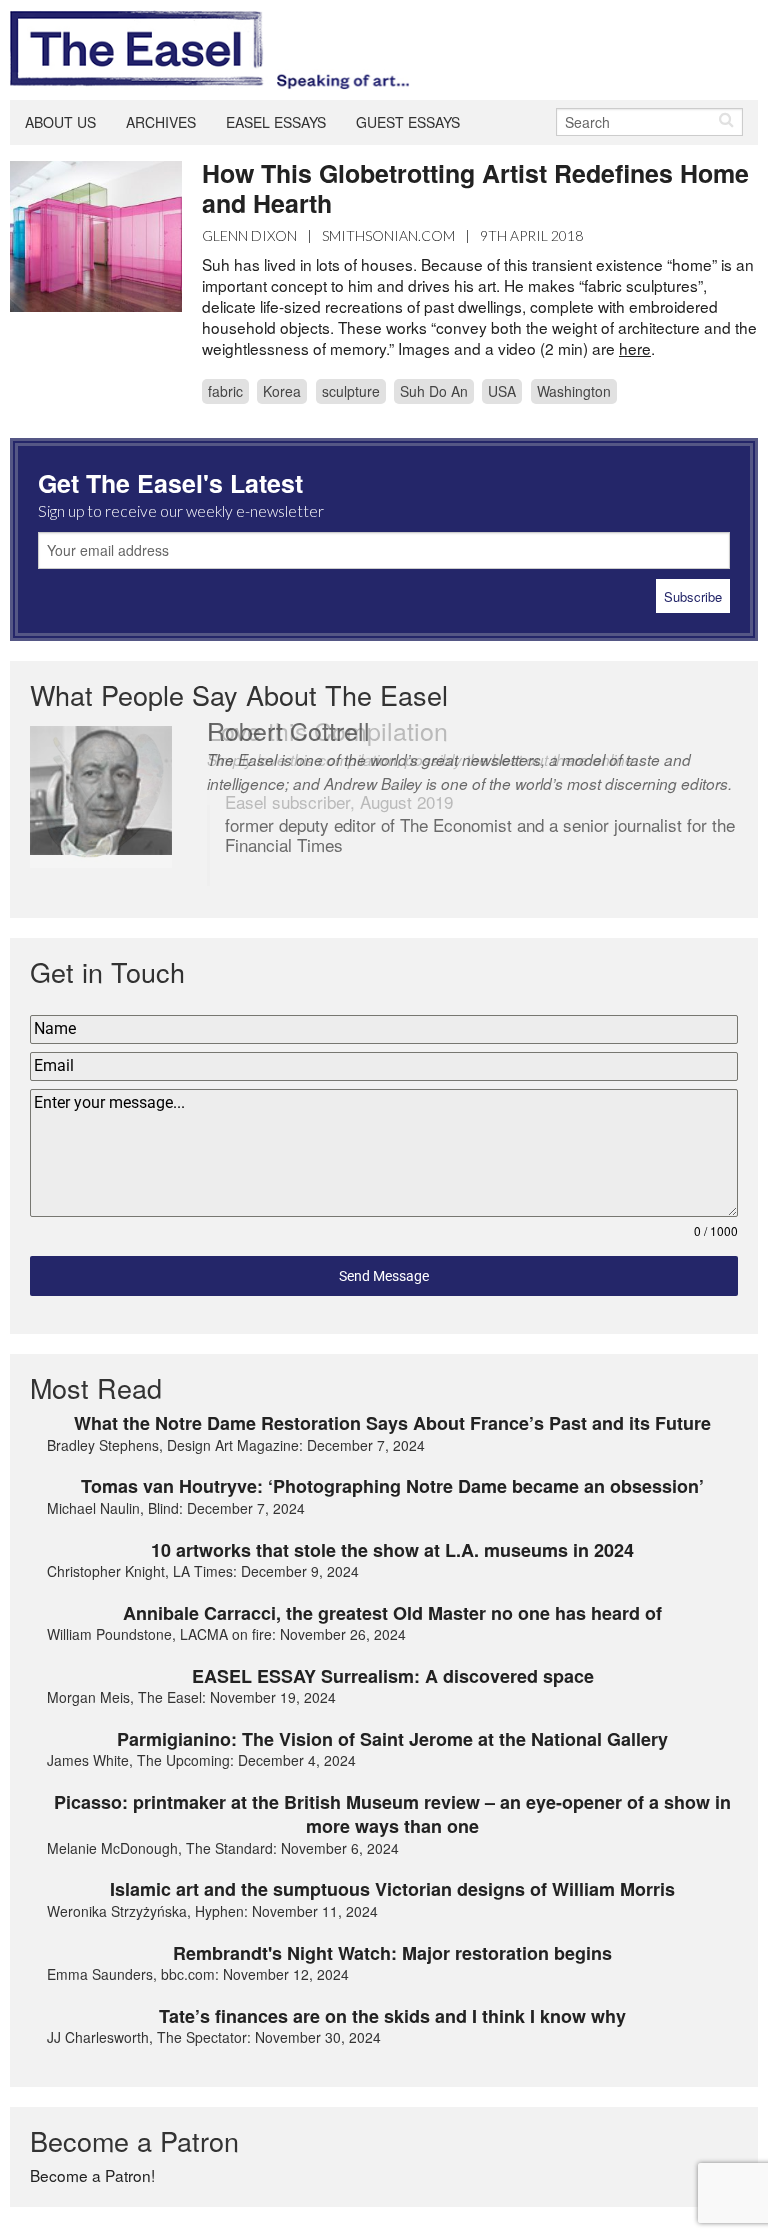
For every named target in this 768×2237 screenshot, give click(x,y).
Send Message (384, 1276)
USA (502, 391)
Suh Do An (434, 391)
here (635, 348)
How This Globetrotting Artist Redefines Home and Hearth (475, 188)
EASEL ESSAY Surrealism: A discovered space (393, 1676)
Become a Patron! (92, 2175)
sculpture (351, 391)
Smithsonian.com (388, 235)
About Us (60, 122)
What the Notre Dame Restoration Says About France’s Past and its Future (392, 1423)
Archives (161, 122)
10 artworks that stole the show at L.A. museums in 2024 (392, 1550)
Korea (282, 391)
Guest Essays (408, 122)
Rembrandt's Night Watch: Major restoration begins (392, 1953)
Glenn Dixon (249, 235)
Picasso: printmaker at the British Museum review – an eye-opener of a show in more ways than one (392, 1814)
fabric (225, 391)
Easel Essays (276, 122)
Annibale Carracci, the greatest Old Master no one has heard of (392, 1613)
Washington (574, 391)
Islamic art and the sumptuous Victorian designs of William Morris (392, 1889)
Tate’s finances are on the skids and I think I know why (392, 2016)
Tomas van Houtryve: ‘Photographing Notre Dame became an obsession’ (392, 1486)
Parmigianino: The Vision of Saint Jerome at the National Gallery (392, 1739)
